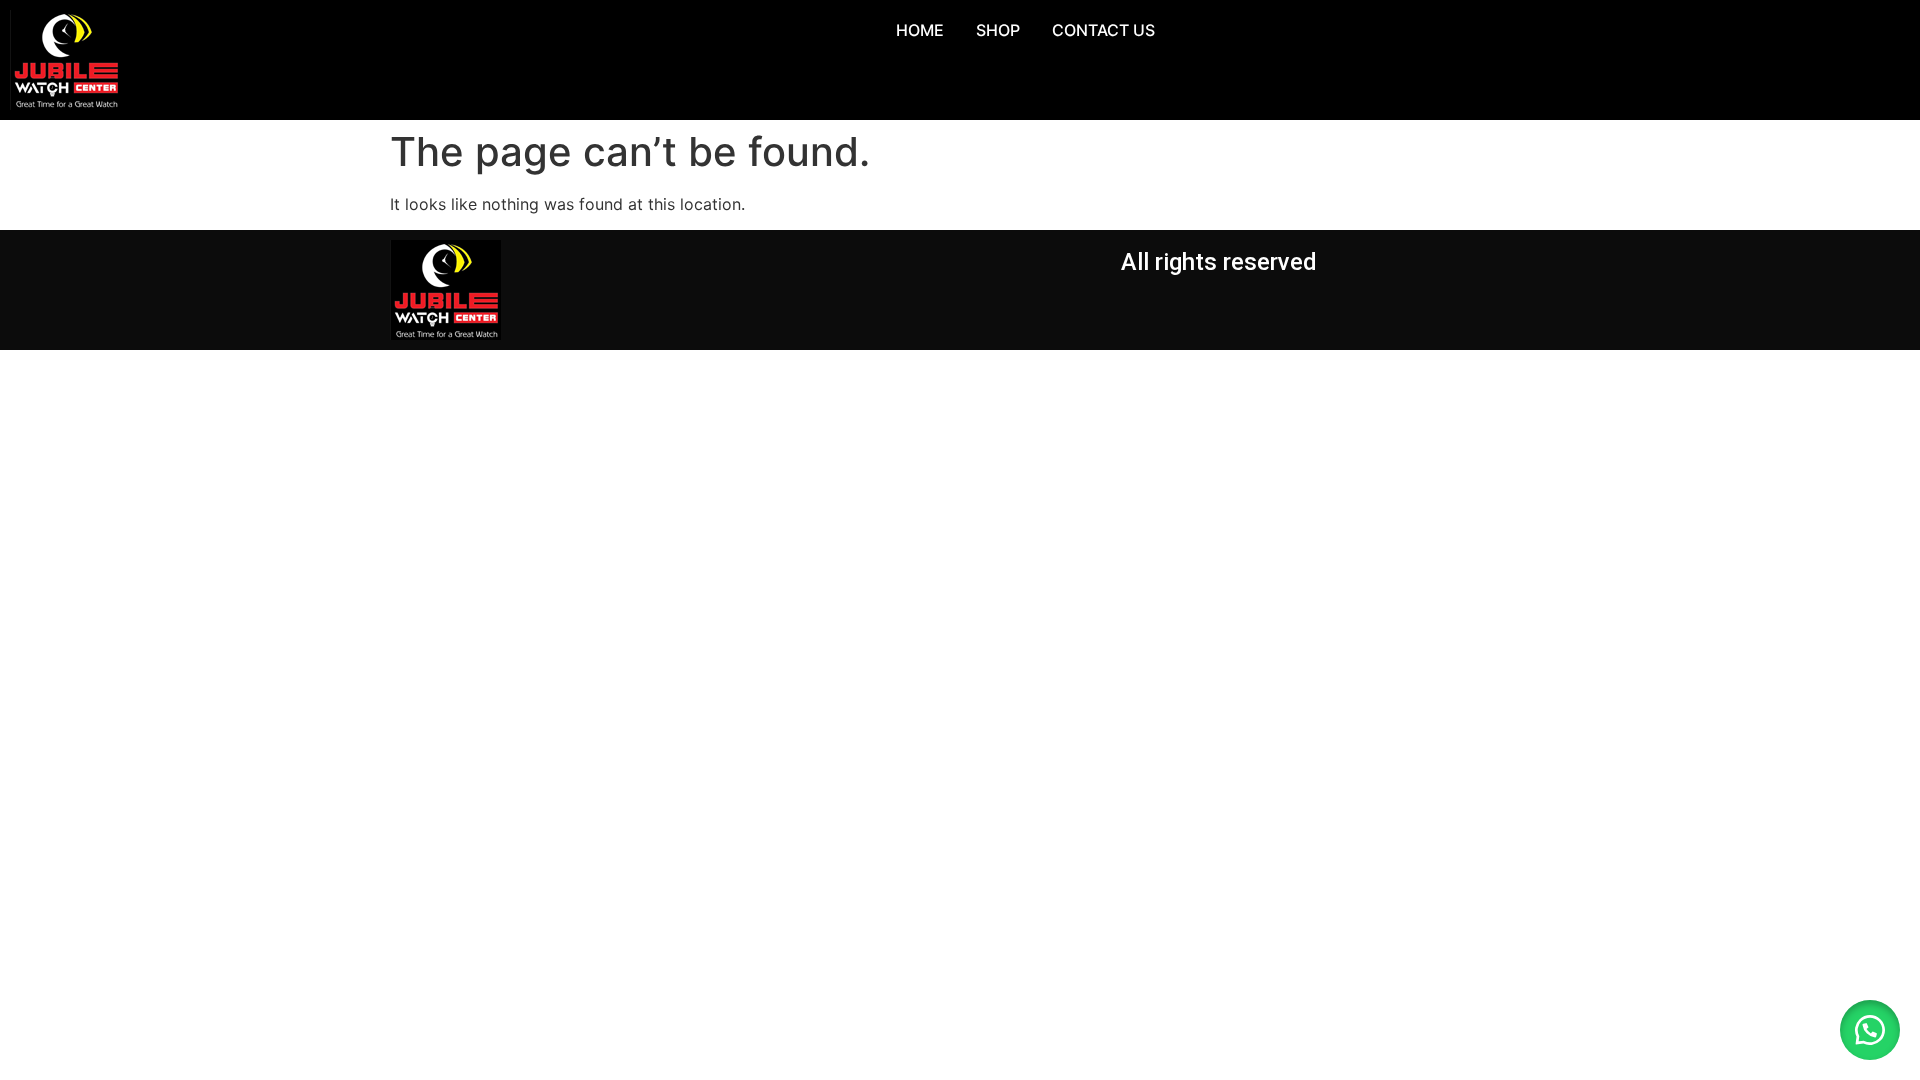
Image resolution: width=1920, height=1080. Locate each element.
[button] (1870, 1030)
